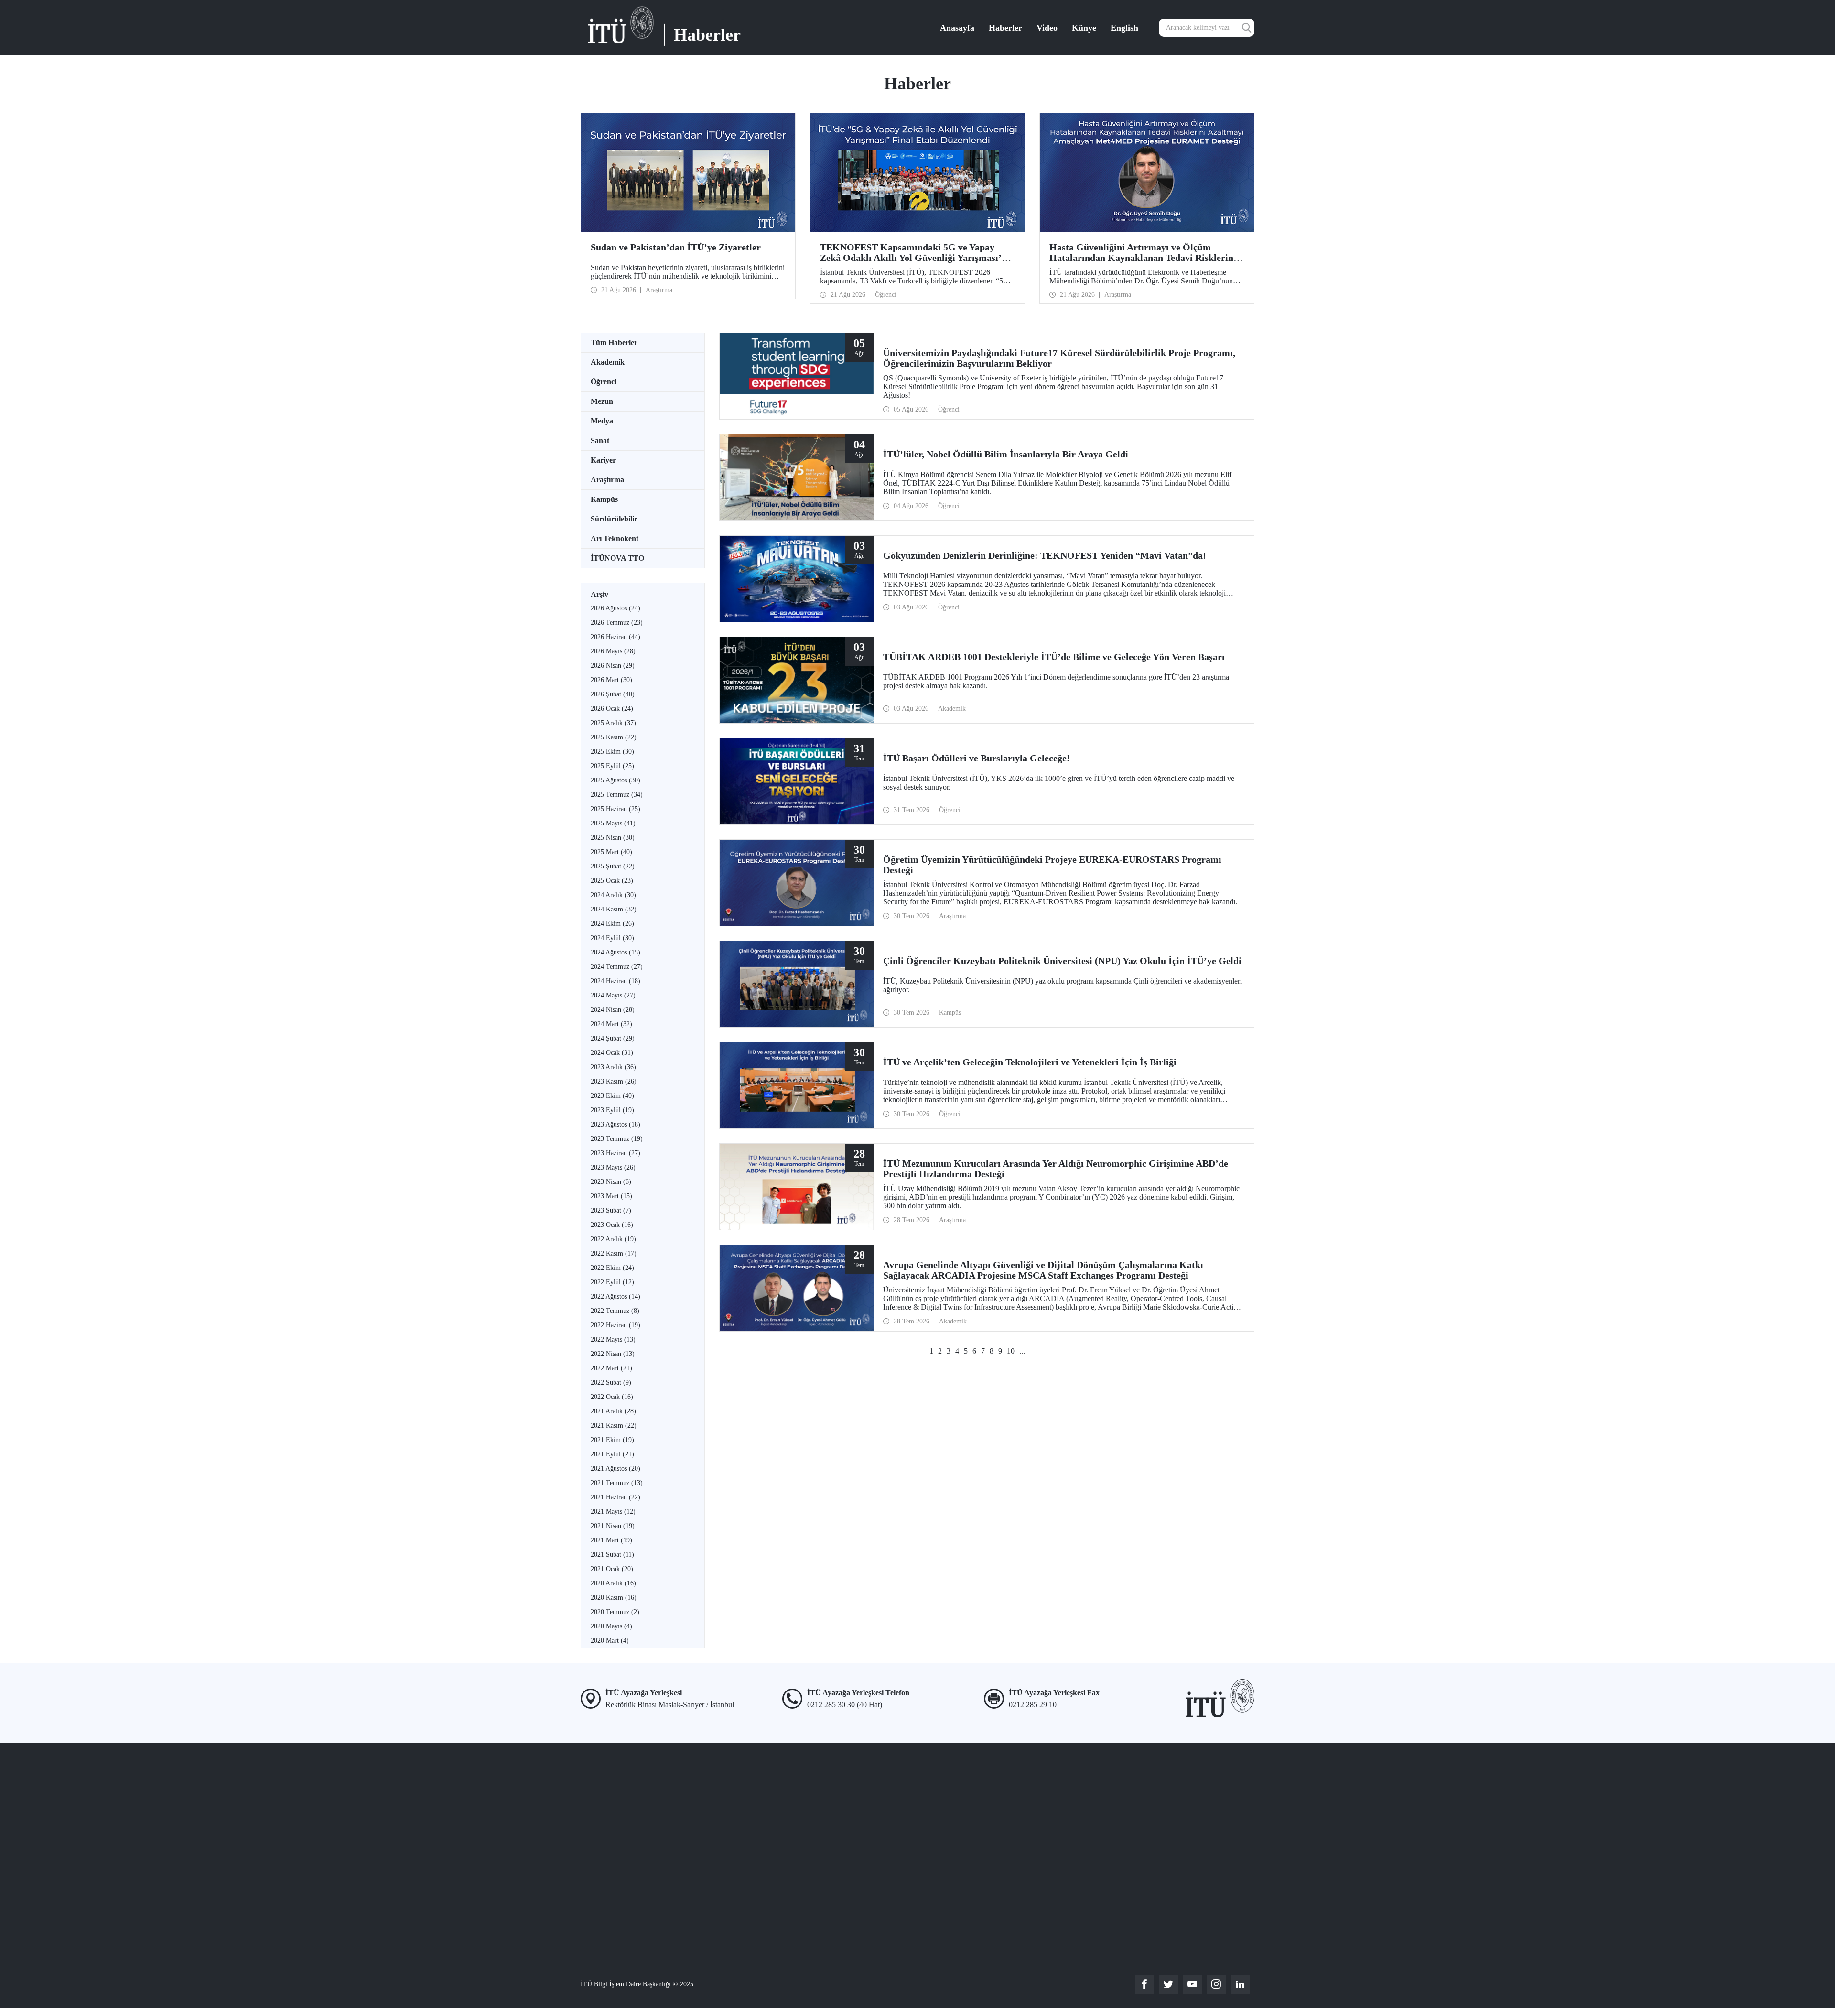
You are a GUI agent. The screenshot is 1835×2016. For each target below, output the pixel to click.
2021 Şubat (612, 1555)
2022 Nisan (613, 1354)
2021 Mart (611, 1540)
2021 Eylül (612, 1454)
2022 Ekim (612, 1268)
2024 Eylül (612, 938)
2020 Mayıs (611, 1626)
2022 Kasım (614, 1253)
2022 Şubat (611, 1382)
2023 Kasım (614, 1081)
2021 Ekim (612, 1440)
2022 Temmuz (615, 1311)
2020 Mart (610, 1641)
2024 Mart (611, 1024)
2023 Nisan (611, 1182)
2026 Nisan (613, 666)
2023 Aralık (613, 1067)
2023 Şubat (611, 1210)
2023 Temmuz (617, 1139)
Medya (602, 421)
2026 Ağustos (615, 608)
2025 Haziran (615, 809)
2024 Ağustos (615, 952)
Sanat (600, 440)
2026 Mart (611, 680)
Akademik (608, 362)
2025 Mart (611, 852)
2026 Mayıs (613, 651)
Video (1047, 28)
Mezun (602, 401)
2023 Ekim (612, 1096)
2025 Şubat (613, 866)
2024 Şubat (613, 1038)
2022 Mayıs (613, 1339)
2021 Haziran (615, 1497)
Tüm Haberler (614, 342)
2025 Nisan (613, 838)
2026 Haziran (615, 637)
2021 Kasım (614, 1425)
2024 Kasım (614, 909)
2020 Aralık (613, 1583)
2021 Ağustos (615, 1469)
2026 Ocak (612, 709)
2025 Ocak (612, 881)
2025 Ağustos (615, 780)
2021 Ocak (612, 1569)
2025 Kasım (614, 737)
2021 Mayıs (613, 1512)
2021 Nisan (613, 1526)
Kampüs (604, 499)
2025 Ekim (612, 752)
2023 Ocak (612, 1225)
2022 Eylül (612, 1282)
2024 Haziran (615, 981)
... (1022, 1351)
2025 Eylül (612, 766)
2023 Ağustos (615, 1124)
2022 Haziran (615, 1325)
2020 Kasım (614, 1598)
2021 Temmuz (617, 1483)
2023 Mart (611, 1196)
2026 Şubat (613, 694)
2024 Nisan (613, 1010)
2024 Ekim (612, 924)
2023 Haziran (615, 1153)
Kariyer (603, 460)
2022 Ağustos (615, 1296)
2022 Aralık (613, 1239)
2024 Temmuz (617, 967)
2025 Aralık (613, 723)
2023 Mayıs (613, 1167)
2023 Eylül (612, 1110)
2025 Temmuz (617, 795)
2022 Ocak (612, 1397)
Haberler (1005, 28)
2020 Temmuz (615, 1612)
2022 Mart (611, 1368)
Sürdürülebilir (614, 519)
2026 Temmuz (617, 623)
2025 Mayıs (613, 823)
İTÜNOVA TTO (617, 558)
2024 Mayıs (613, 995)
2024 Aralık (613, 895)
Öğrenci (604, 382)
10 (1011, 1351)
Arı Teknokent (615, 538)
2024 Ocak (612, 1053)
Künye (1084, 28)
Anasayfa (957, 28)
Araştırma (607, 480)
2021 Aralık (613, 1411)
